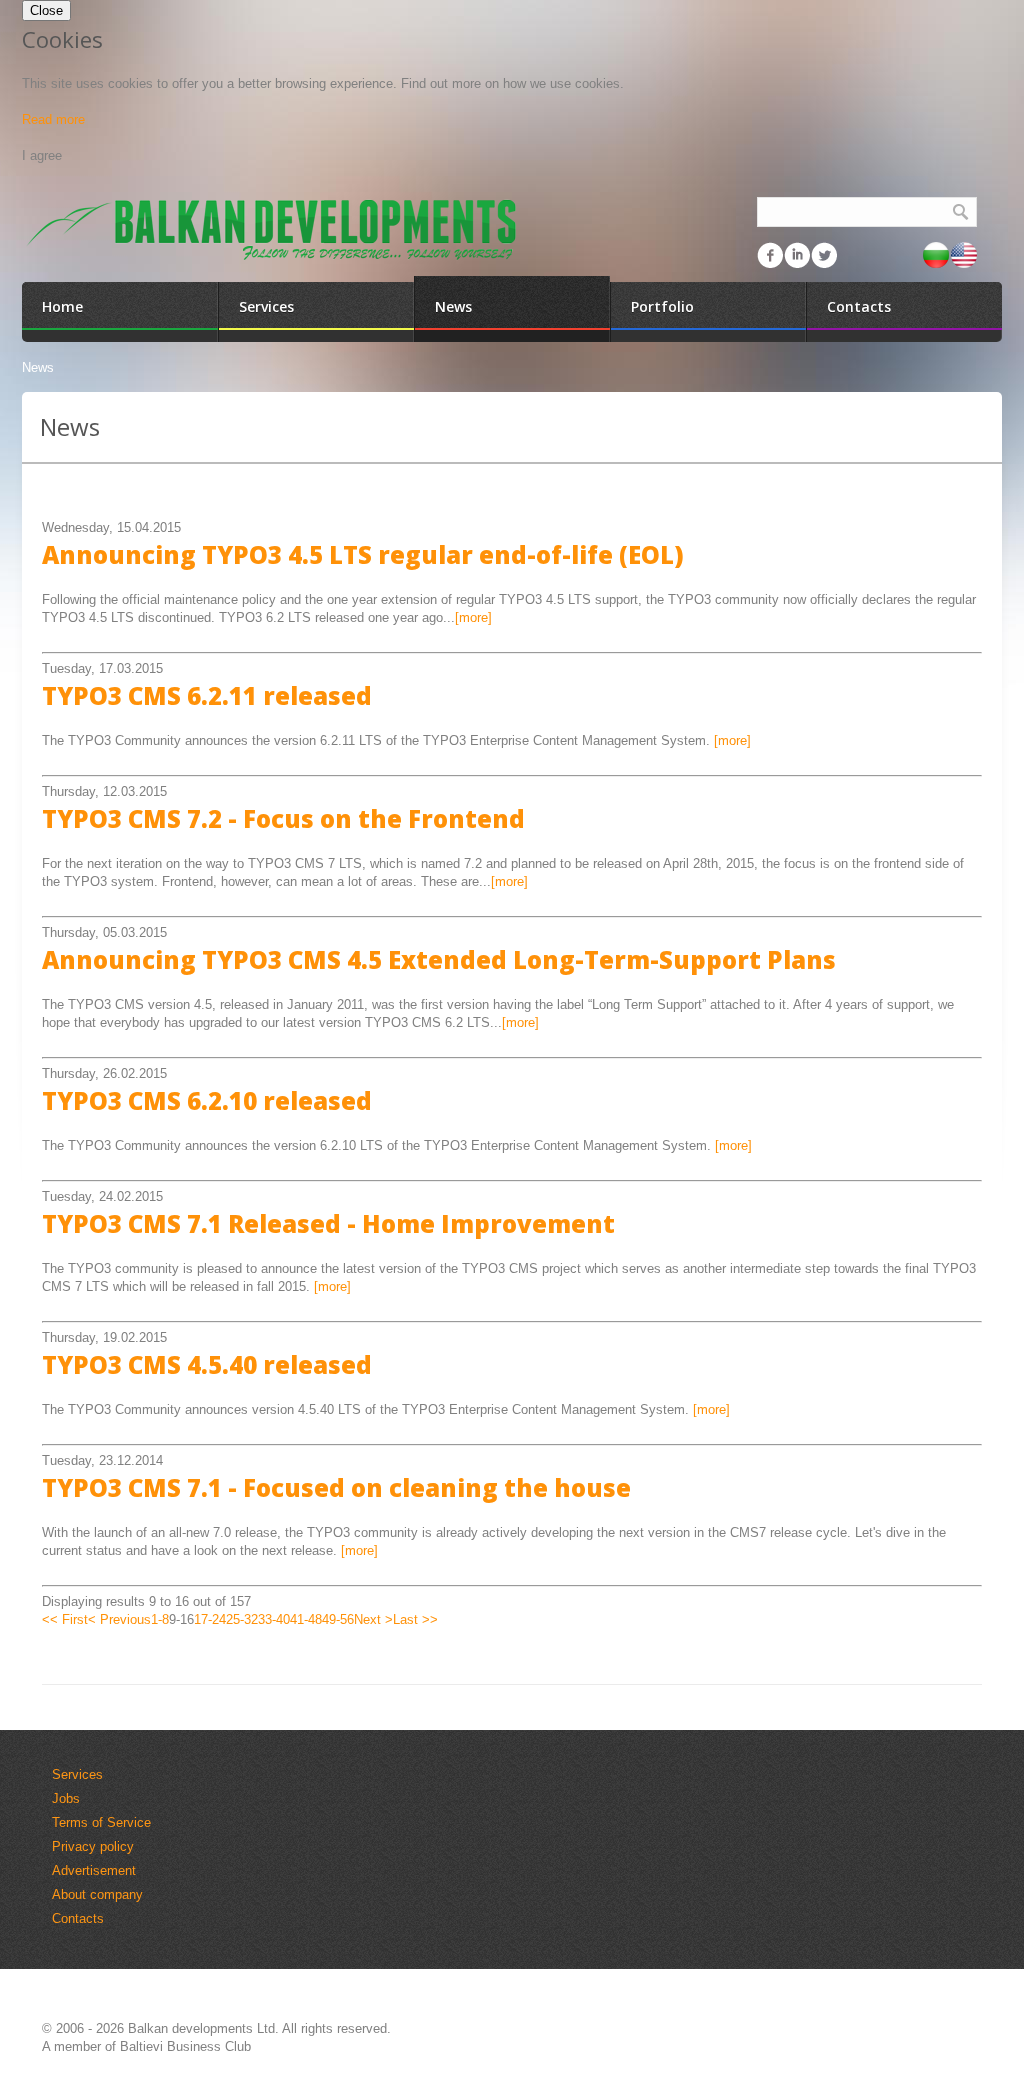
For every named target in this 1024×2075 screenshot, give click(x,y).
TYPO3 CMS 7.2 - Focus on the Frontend (283, 818)
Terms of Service (101, 1822)
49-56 (338, 1619)
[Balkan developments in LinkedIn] (797, 255)
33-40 (274, 1619)
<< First (65, 1619)
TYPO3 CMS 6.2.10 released (207, 1100)
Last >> (415, 1619)
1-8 (160, 1619)
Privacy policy (93, 1846)
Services (77, 1774)
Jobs (66, 1798)
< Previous (119, 1619)
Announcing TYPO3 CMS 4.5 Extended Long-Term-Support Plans (439, 959)
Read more (53, 119)
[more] (473, 617)
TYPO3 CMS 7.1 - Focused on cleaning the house (336, 1487)
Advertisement (94, 1870)
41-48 (306, 1619)
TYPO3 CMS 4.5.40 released (207, 1364)
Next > (373, 1619)
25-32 (242, 1619)
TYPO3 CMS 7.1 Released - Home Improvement (328, 1223)
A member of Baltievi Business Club (146, 2046)
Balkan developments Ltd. (203, 2028)
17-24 (210, 1619)
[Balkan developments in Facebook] (770, 255)
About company (97, 1894)
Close (46, 10)
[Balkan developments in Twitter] (824, 255)
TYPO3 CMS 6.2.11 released (207, 695)
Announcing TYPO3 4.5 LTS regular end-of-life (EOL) (363, 554)
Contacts (78, 1918)
